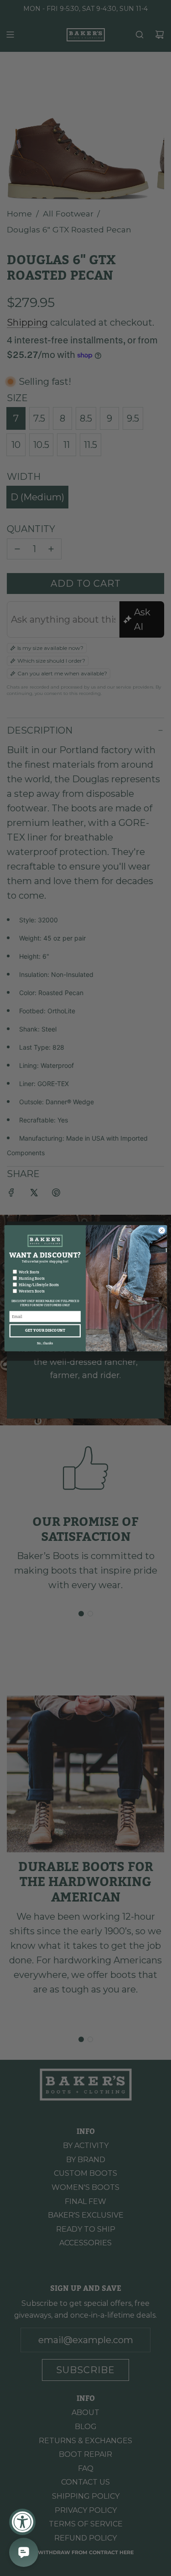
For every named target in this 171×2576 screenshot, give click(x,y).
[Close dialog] (161, 1230)
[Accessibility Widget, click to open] (22, 2522)
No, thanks (45, 1343)
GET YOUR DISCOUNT (45, 1331)
